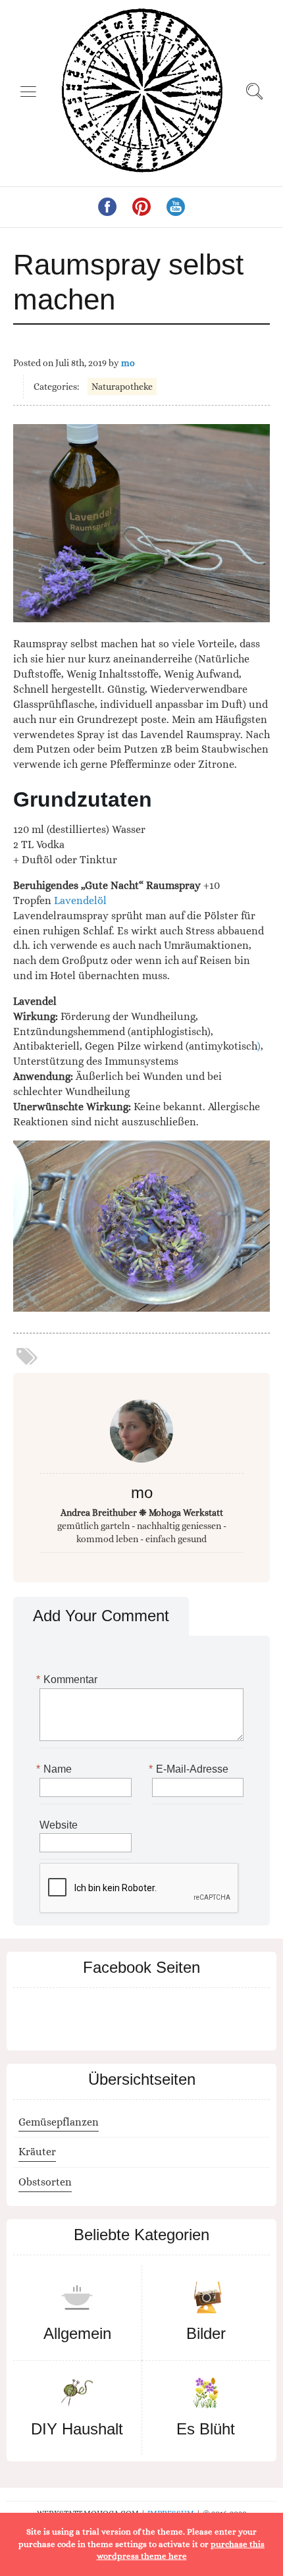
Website (59, 1825)
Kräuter (37, 2152)
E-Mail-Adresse (190, 1769)
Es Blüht (206, 2429)
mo (128, 363)
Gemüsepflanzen (59, 2122)
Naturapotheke (122, 387)
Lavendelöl (80, 900)
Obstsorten (45, 2182)
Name (56, 1769)
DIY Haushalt (77, 2429)
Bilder (206, 2333)
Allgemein (77, 2333)
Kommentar (68, 1679)
